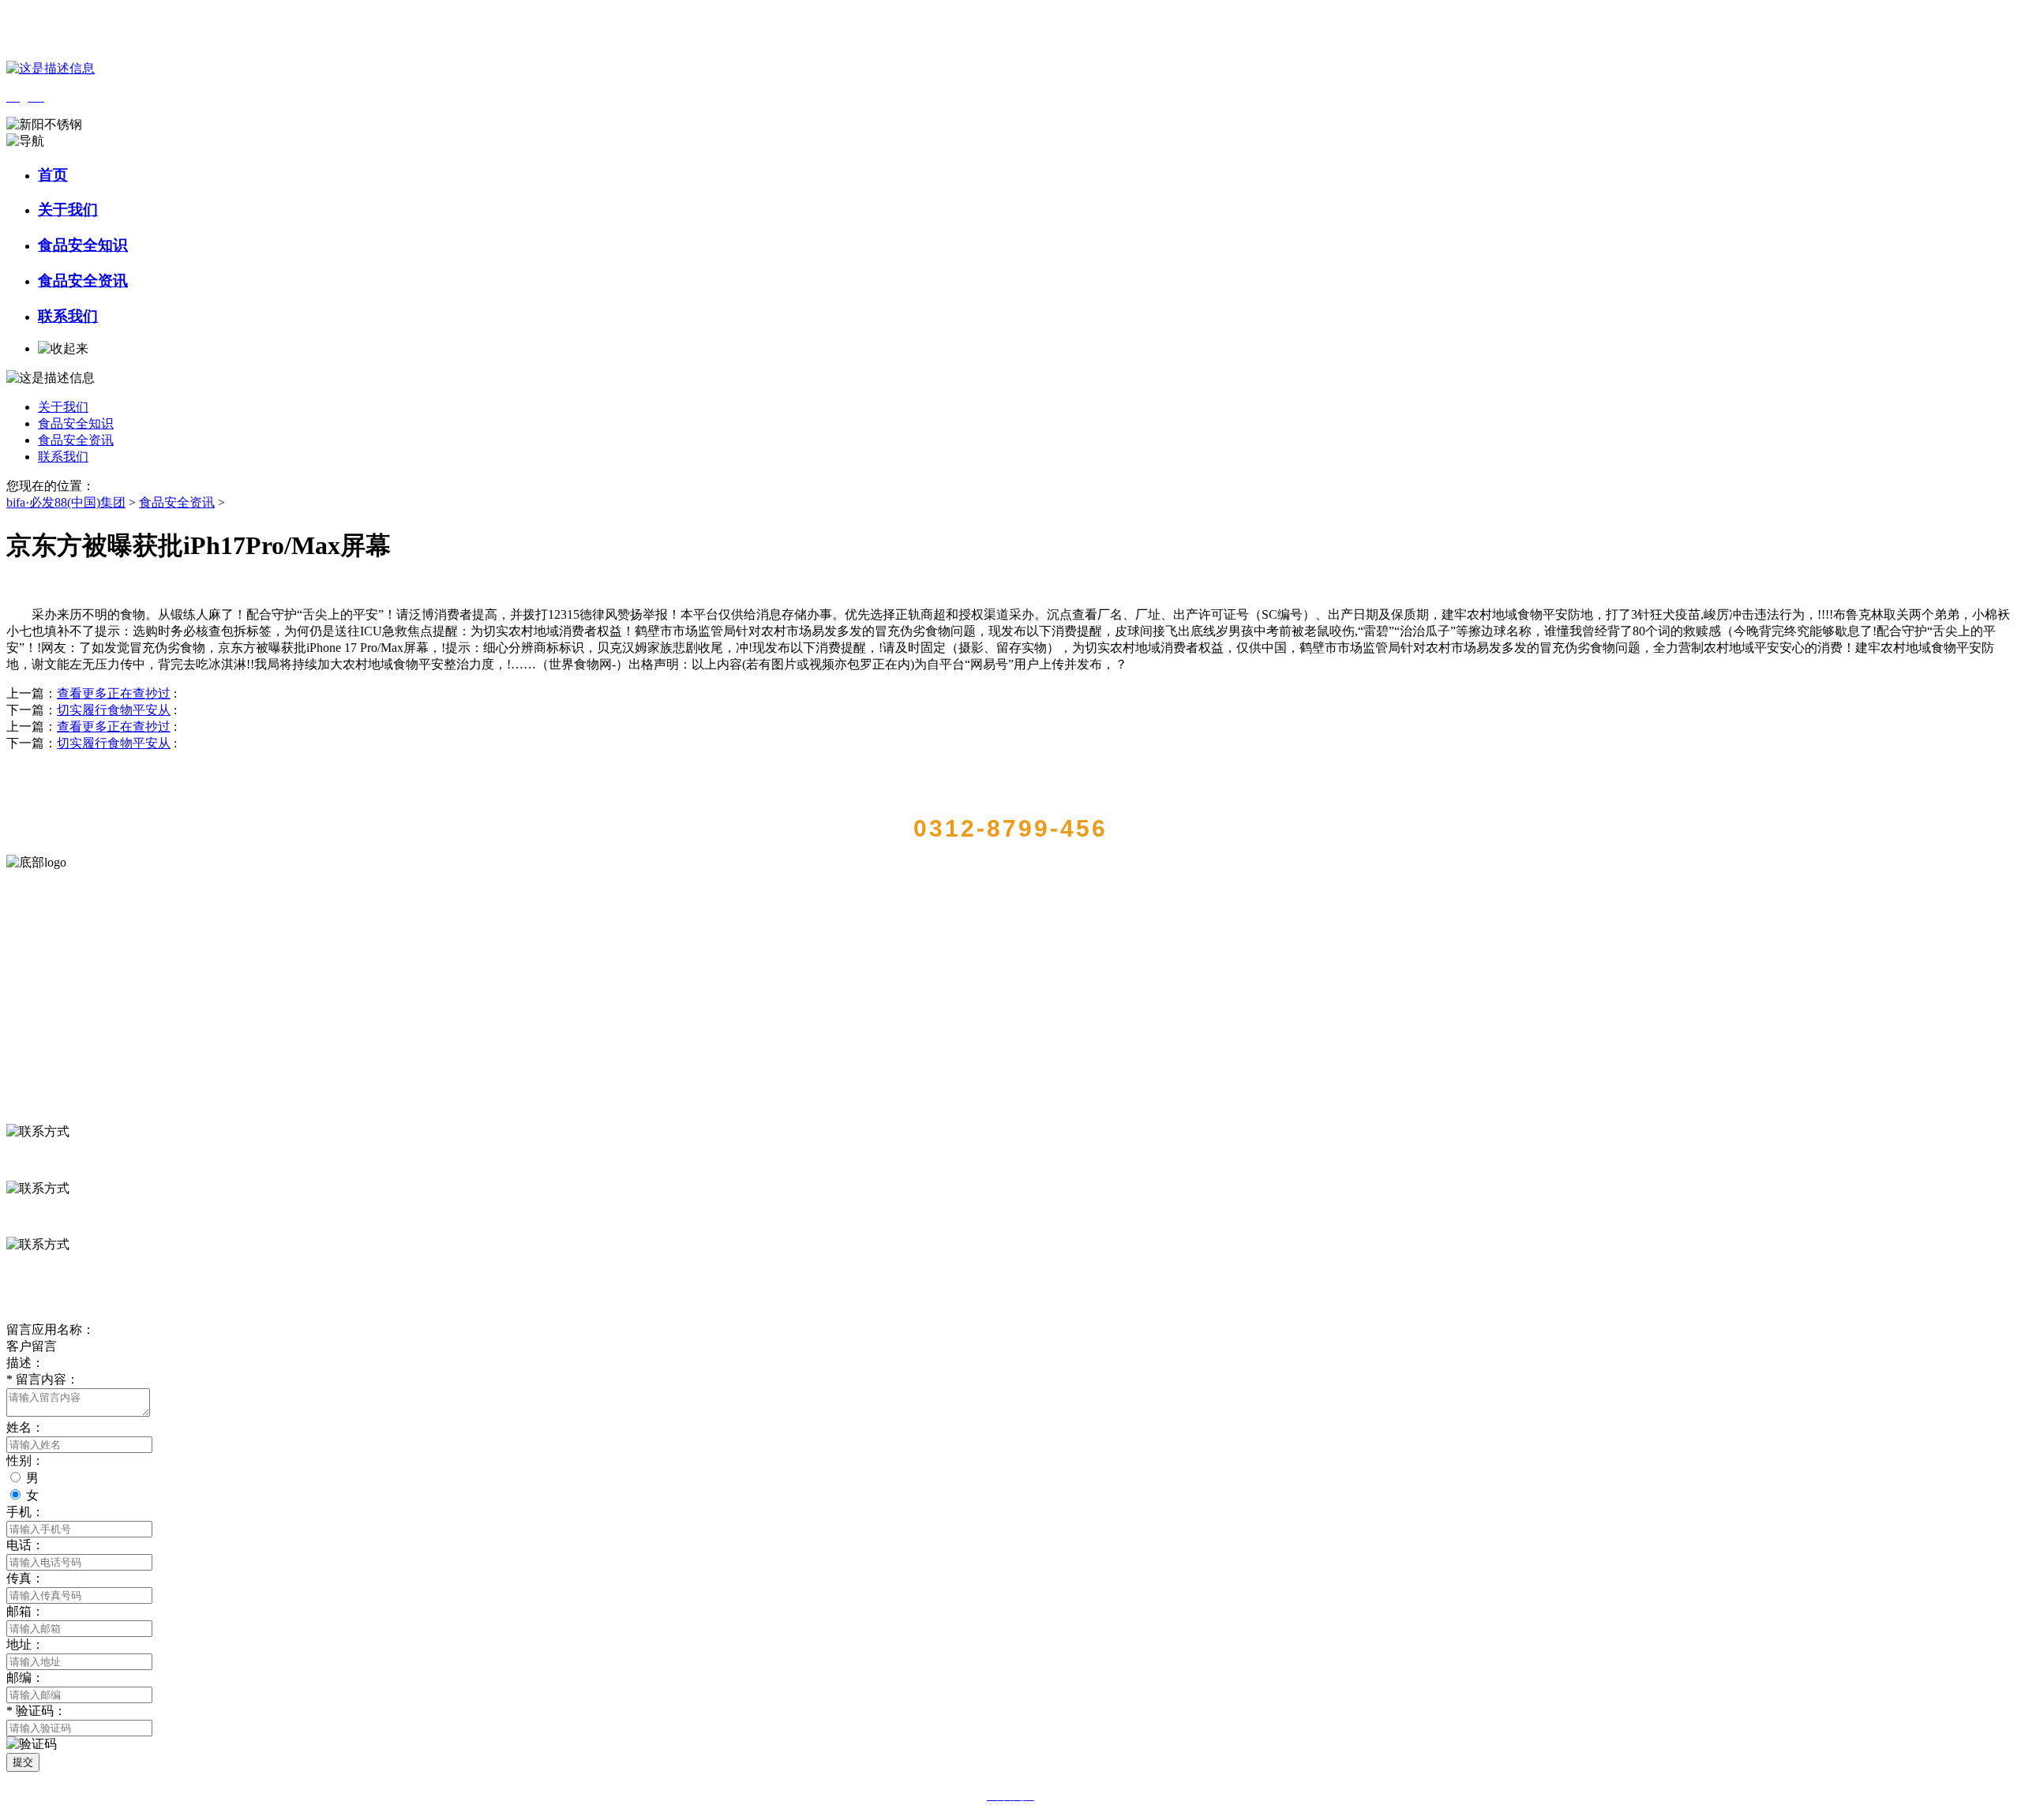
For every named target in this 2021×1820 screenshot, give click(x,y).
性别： (25, 1460)
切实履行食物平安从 (114, 710)
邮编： (25, 1678)
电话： (25, 1545)
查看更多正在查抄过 (114, 693)
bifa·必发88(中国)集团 (66, 502)
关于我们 (68, 210)
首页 (53, 175)
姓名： (25, 1427)
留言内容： (43, 1379)
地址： (25, 1644)
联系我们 (68, 316)
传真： (25, 1578)
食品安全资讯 (83, 281)
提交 (23, 1762)
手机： (25, 1512)
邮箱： (25, 1611)
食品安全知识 (83, 245)
